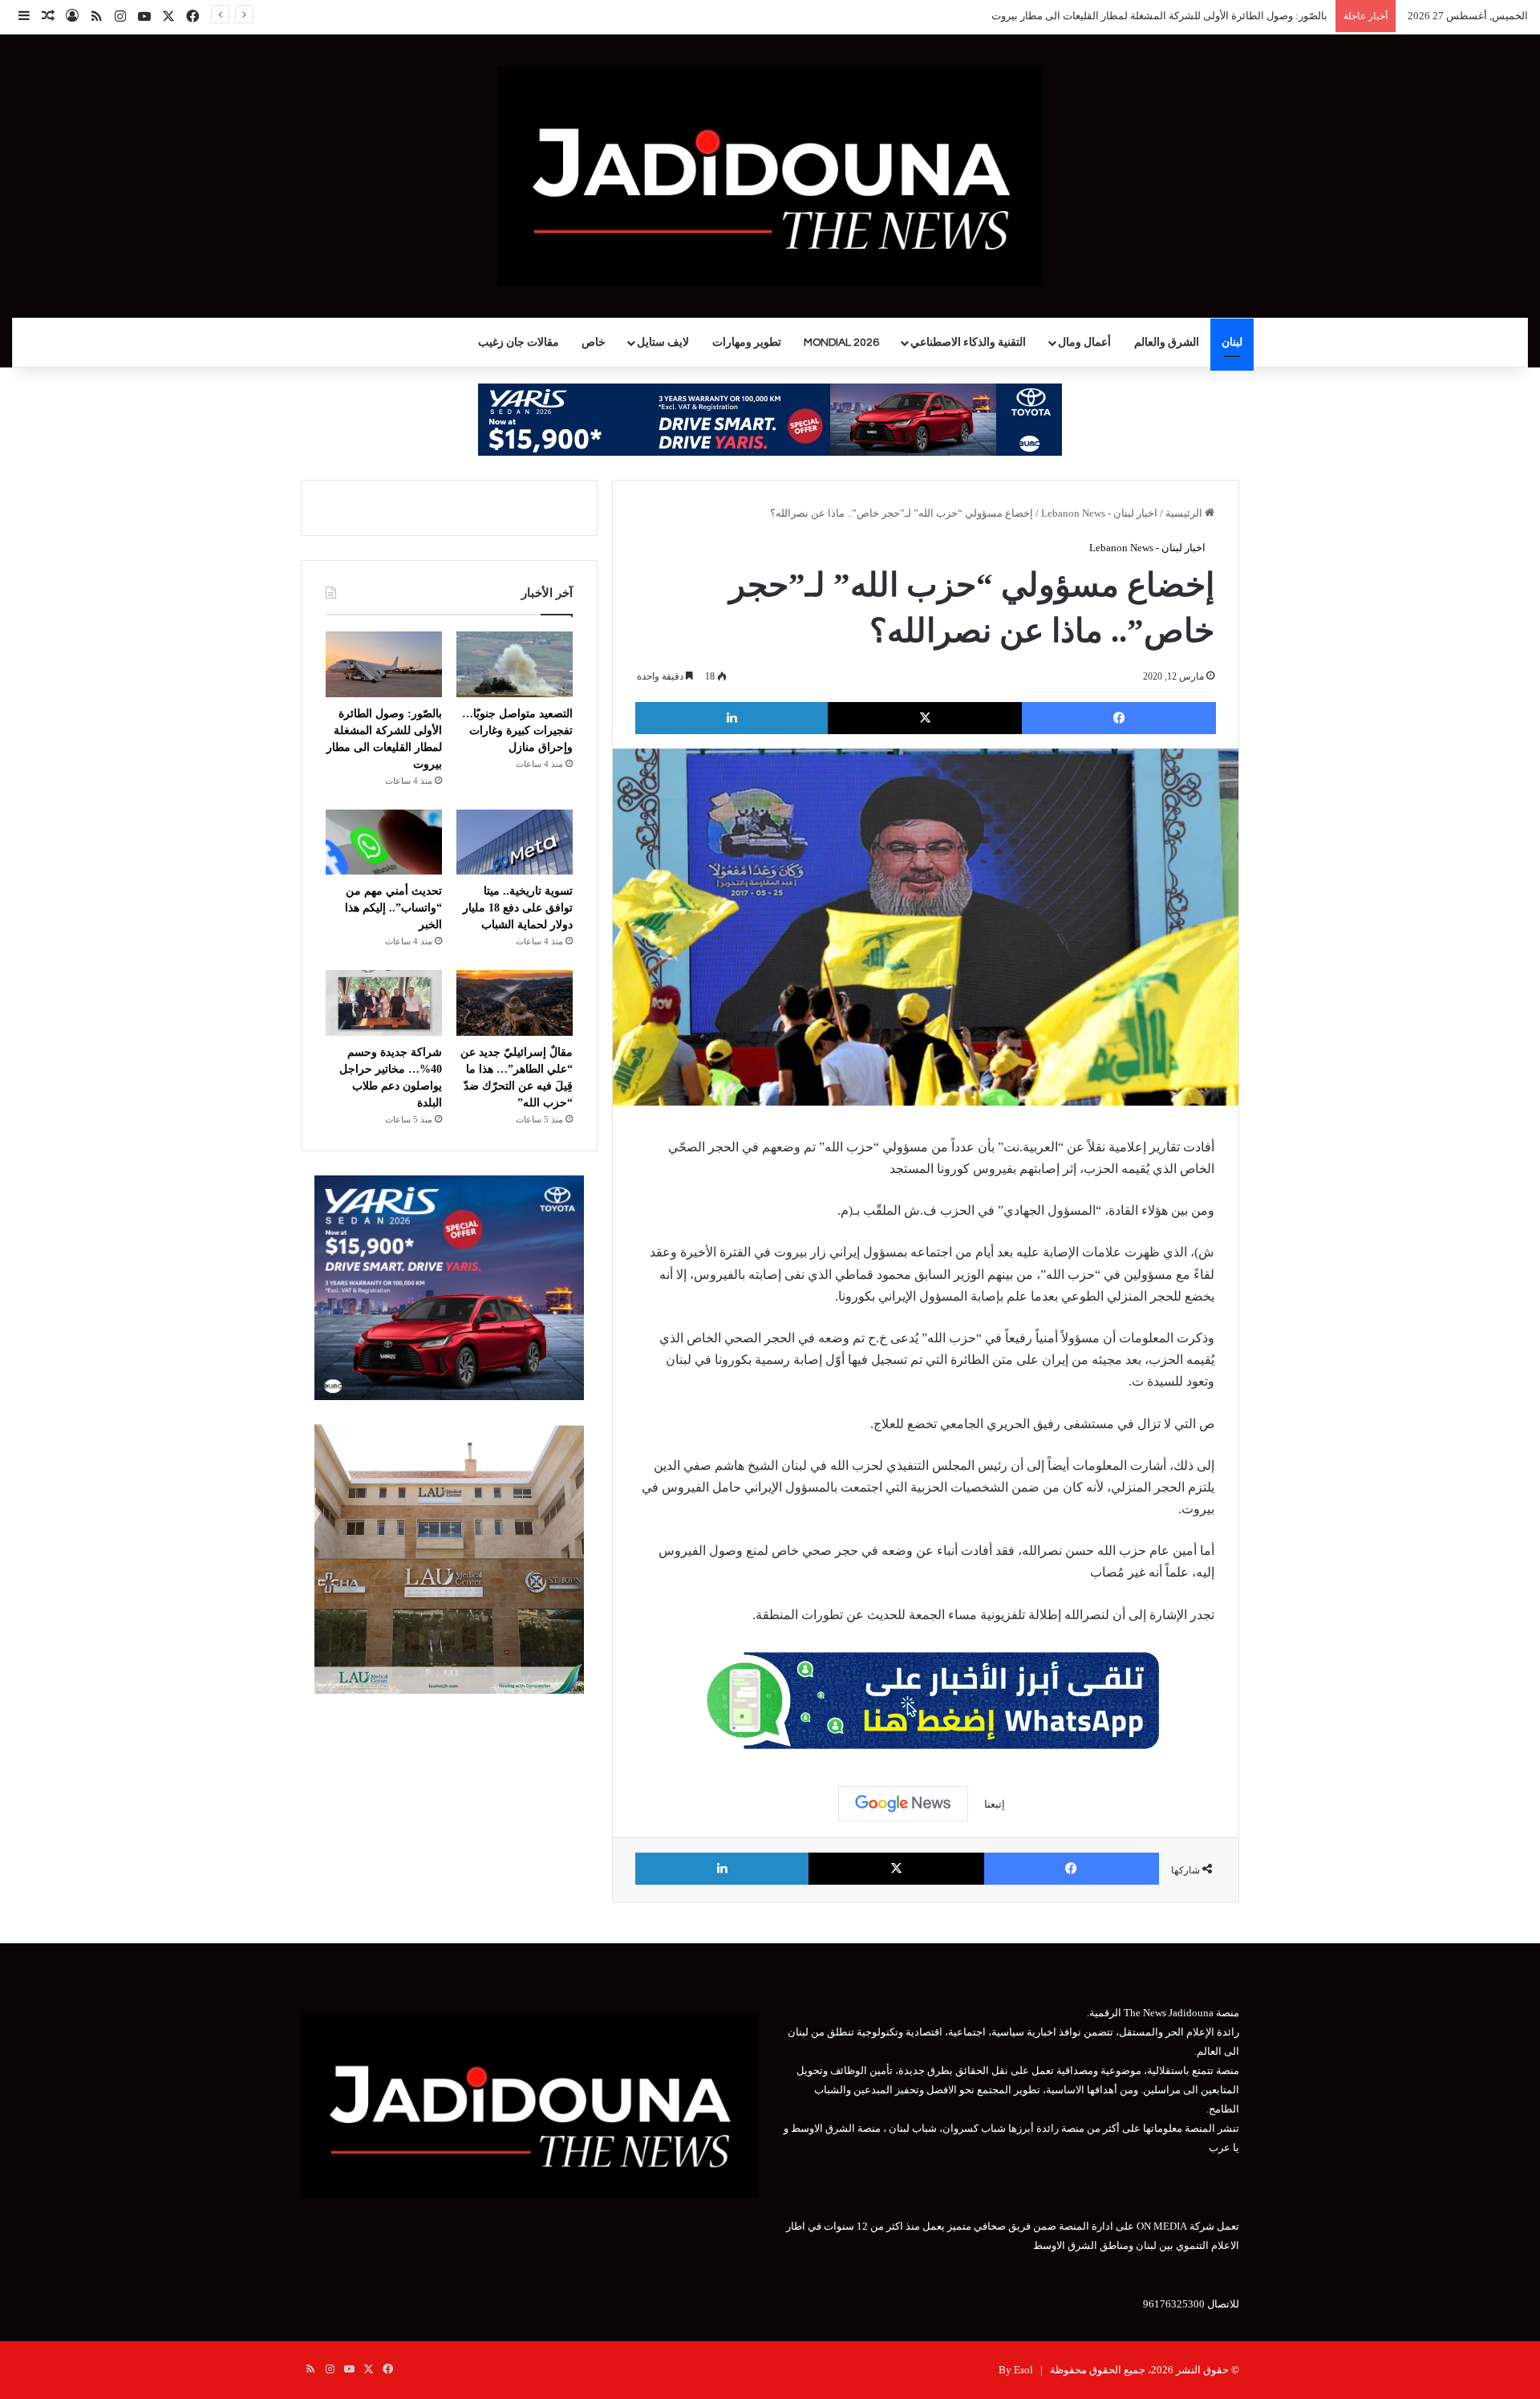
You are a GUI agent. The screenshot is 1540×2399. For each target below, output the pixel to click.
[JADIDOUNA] (770, 176)
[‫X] (925, 718)
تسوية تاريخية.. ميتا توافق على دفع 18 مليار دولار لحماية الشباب (518, 908)
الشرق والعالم (1167, 343)
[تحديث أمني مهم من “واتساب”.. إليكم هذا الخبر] (384, 842)
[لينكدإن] (731, 718)
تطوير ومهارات (747, 343)
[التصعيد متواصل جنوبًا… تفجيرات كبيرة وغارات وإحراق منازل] (515, 664)
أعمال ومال (1084, 343)
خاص (594, 343)
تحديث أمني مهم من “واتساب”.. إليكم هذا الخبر (393, 908)
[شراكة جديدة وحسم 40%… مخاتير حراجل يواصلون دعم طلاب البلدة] (384, 1003)
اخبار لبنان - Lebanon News (1099, 513)
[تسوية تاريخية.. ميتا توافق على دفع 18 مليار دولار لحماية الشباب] (515, 842)
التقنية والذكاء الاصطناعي (968, 343)
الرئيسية (1185, 513)
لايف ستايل (663, 343)
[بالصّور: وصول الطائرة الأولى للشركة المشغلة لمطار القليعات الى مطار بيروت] (384, 664)
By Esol (1016, 2370)
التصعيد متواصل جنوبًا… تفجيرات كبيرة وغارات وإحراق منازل (517, 731)
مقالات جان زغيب (519, 343)
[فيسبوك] (1119, 718)
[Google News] (903, 1804)
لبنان (1232, 343)
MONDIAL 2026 (841, 343)
